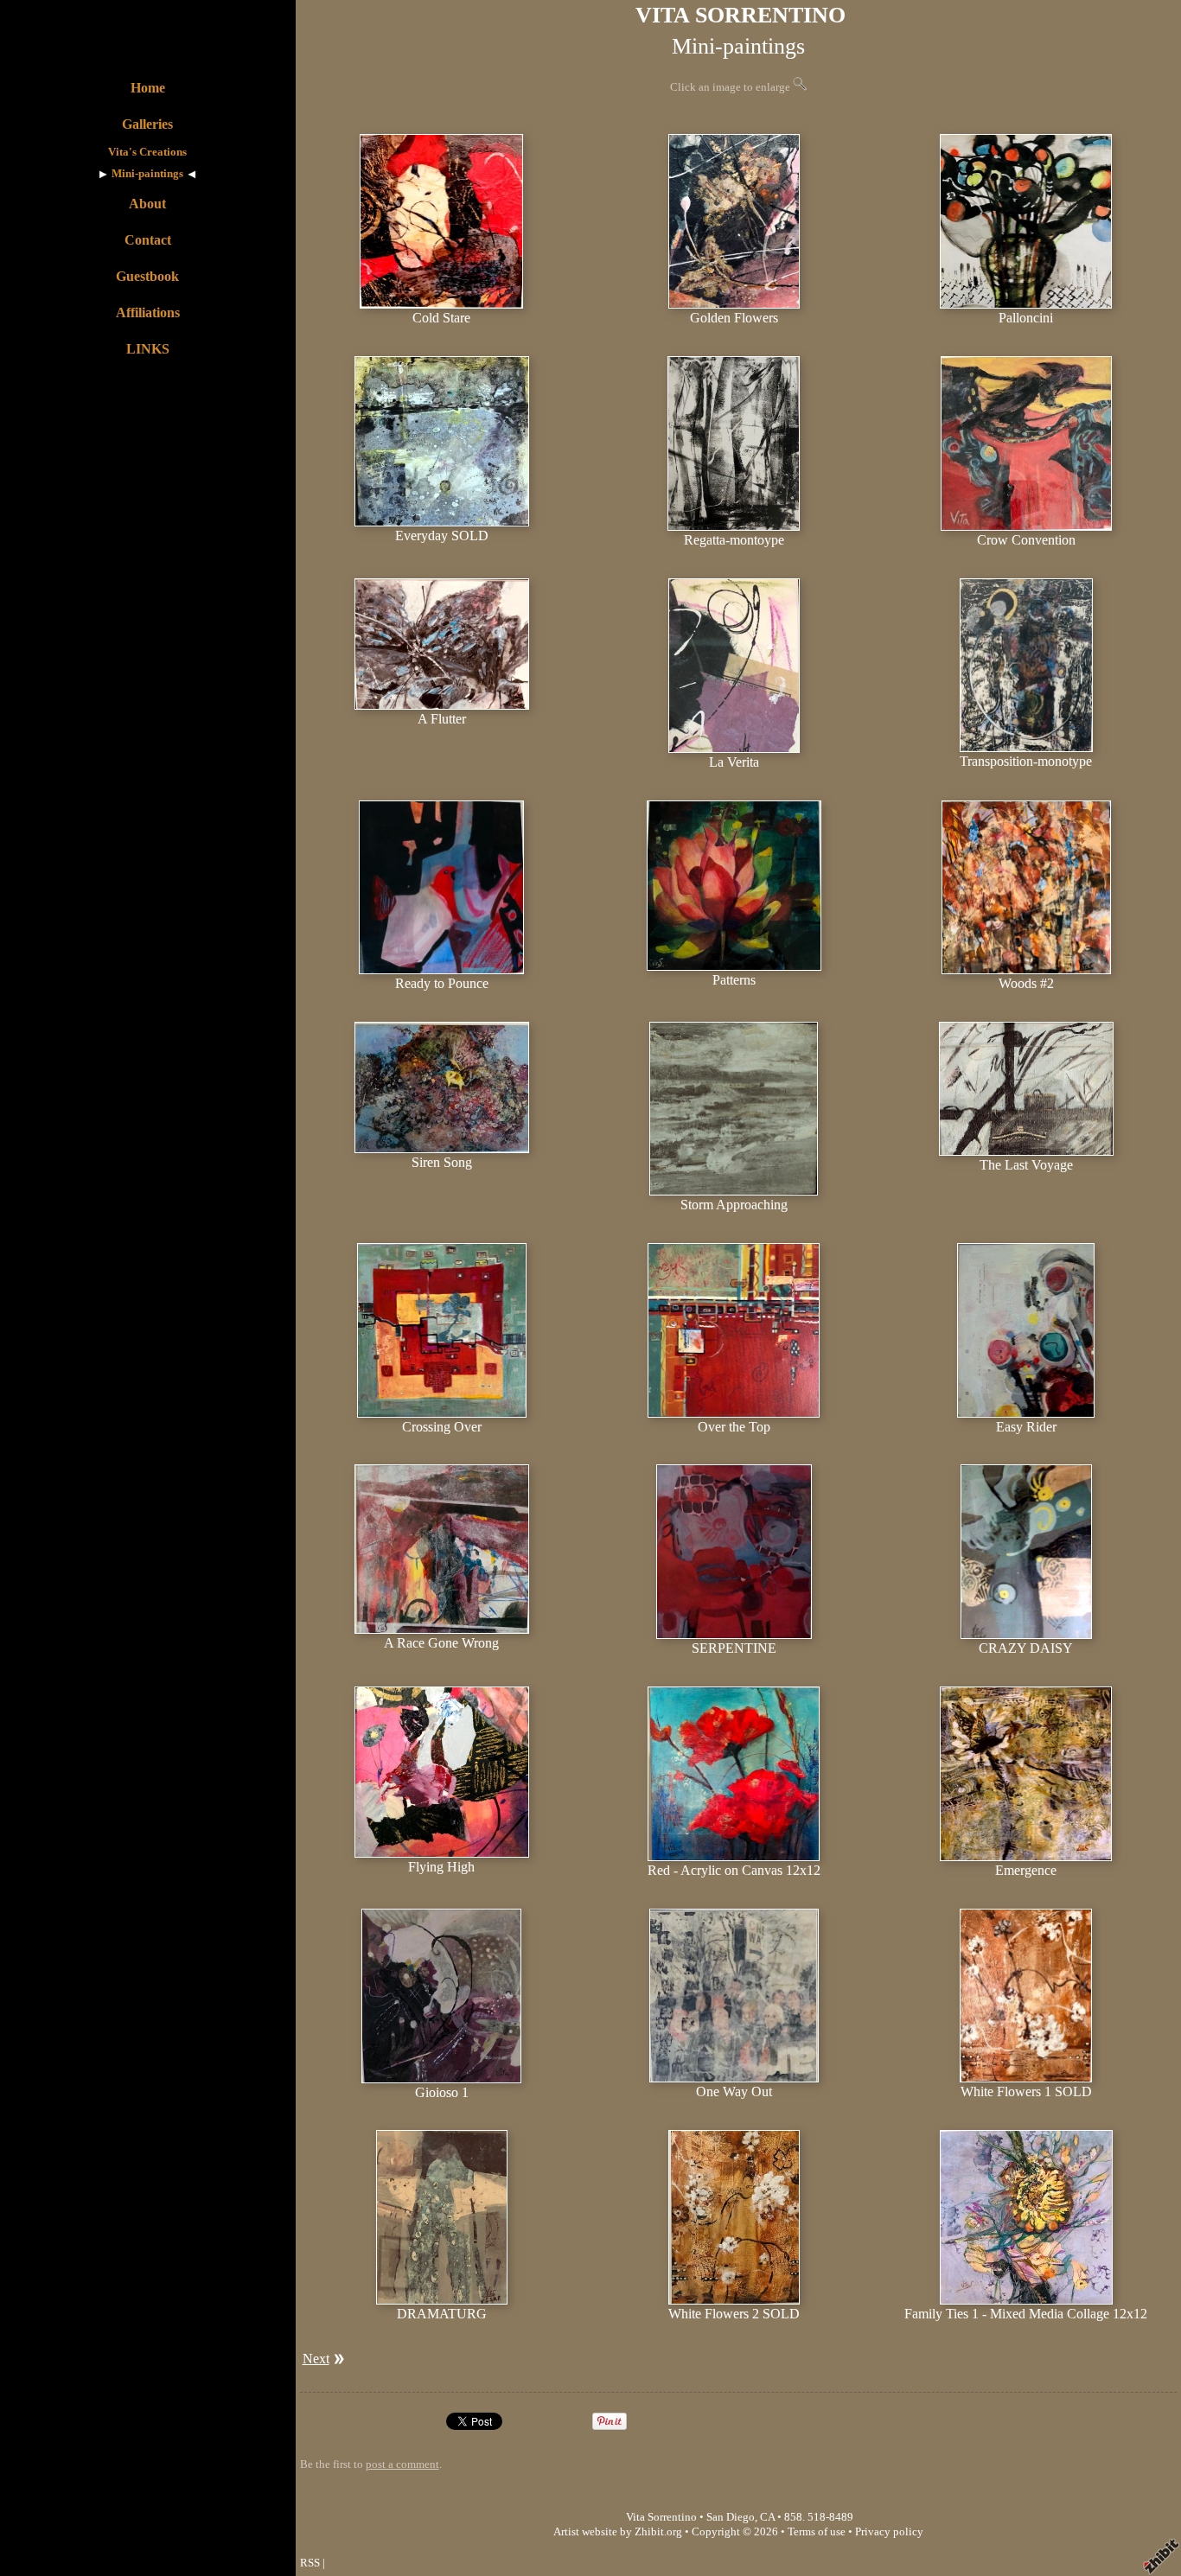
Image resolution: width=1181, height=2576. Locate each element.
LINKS (148, 349)
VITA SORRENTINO (741, 15)
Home (148, 88)
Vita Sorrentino (661, 2517)
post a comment (402, 2464)
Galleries (147, 124)
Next (316, 2359)
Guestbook (147, 276)
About (147, 204)
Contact (148, 240)
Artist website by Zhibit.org (618, 2532)
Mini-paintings (147, 174)
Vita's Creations (147, 152)
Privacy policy (889, 2532)
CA (767, 2517)
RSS (310, 2563)
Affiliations (148, 312)
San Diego (731, 2517)
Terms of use (817, 2532)
